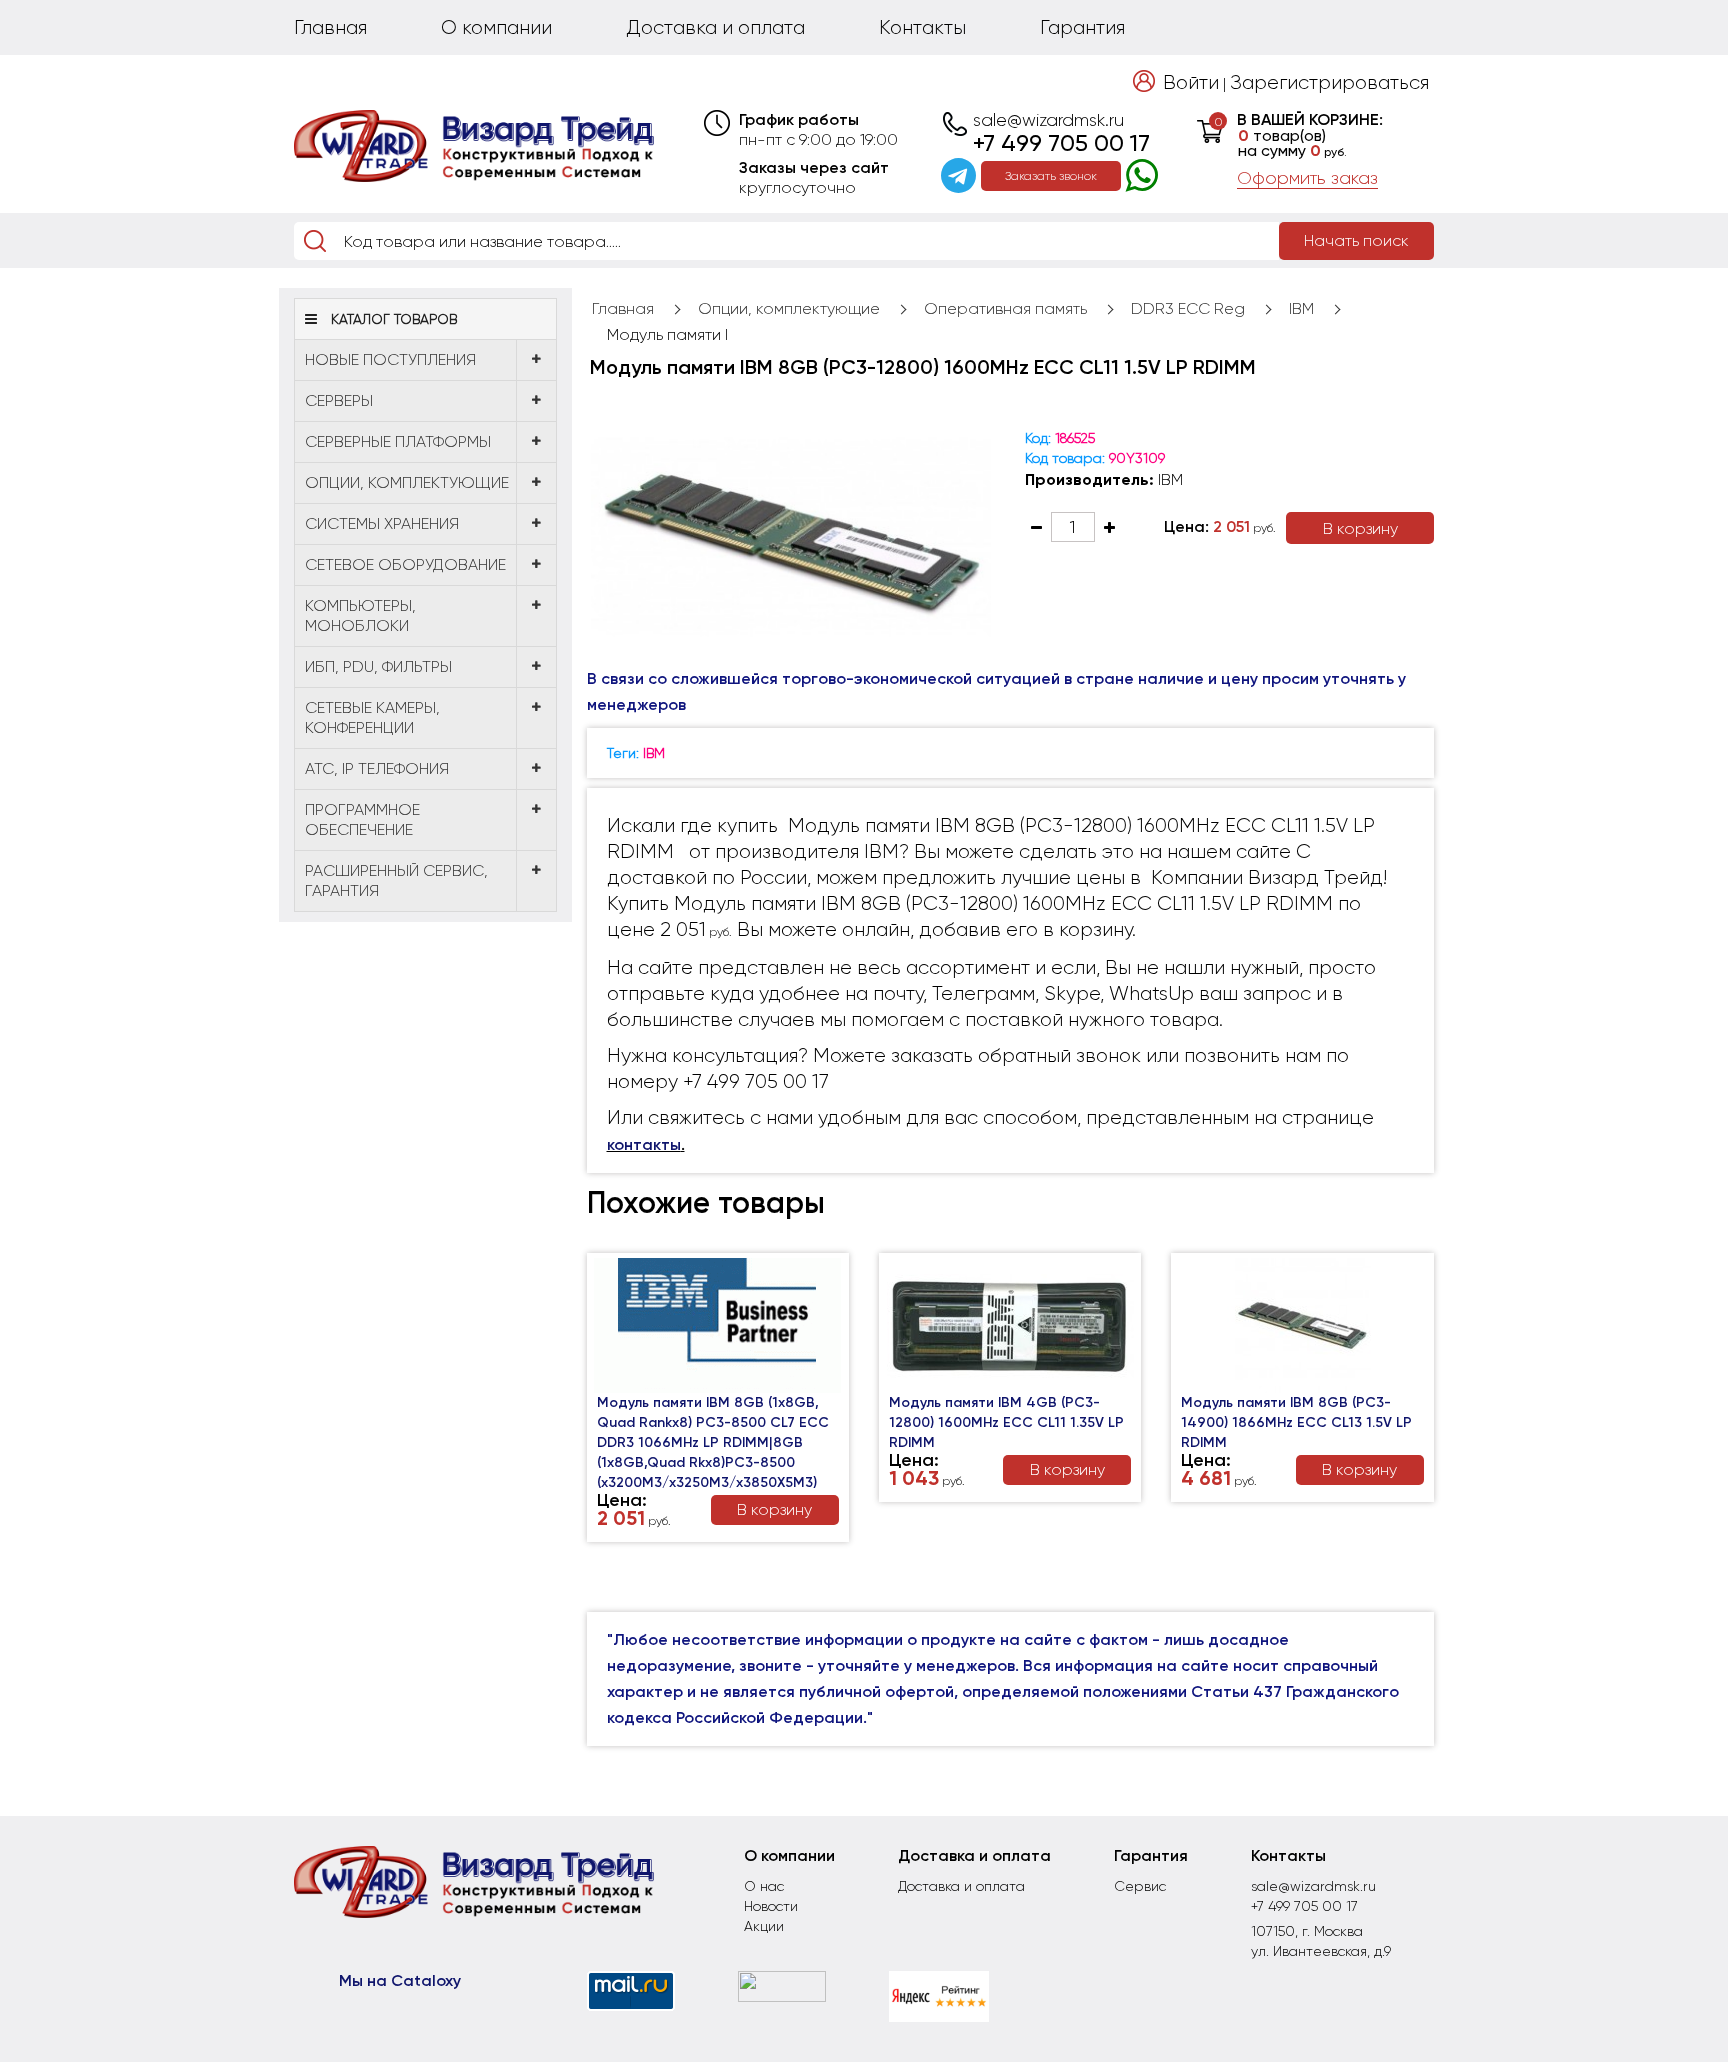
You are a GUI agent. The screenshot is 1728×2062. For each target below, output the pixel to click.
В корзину (1360, 528)
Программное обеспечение (362, 819)
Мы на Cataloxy (400, 1980)
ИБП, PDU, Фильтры (378, 666)
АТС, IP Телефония (377, 768)
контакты (644, 1144)
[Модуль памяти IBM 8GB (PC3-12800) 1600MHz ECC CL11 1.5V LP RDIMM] (791, 537)
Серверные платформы (398, 441)
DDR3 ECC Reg (1188, 308)
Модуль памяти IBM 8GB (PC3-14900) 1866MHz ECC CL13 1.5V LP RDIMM (1296, 1422)
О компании (496, 27)
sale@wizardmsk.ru (1048, 120)
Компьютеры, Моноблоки (360, 615)
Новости (771, 1906)
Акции (764, 1926)
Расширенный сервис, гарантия (396, 880)
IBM (1301, 308)
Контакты (922, 27)
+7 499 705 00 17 (1061, 143)
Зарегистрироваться (1329, 82)
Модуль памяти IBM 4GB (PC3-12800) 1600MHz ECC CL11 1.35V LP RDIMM (1006, 1422)
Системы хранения (382, 523)
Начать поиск (1356, 240)
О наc (764, 1886)
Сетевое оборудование (405, 564)
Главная (330, 27)
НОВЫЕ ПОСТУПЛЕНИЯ (390, 359)
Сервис (1140, 1886)
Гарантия (1082, 27)
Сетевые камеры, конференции (372, 717)
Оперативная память (1005, 308)
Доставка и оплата (715, 27)
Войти (1191, 82)
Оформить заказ (1307, 178)
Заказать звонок (1051, 176)
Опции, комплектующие (407, 482)
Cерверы (339, 400)
